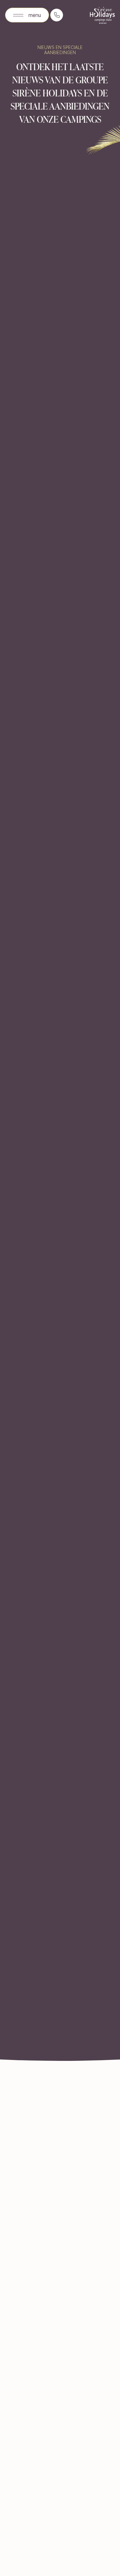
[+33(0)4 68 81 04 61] (57, 15)
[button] (27, 15)
